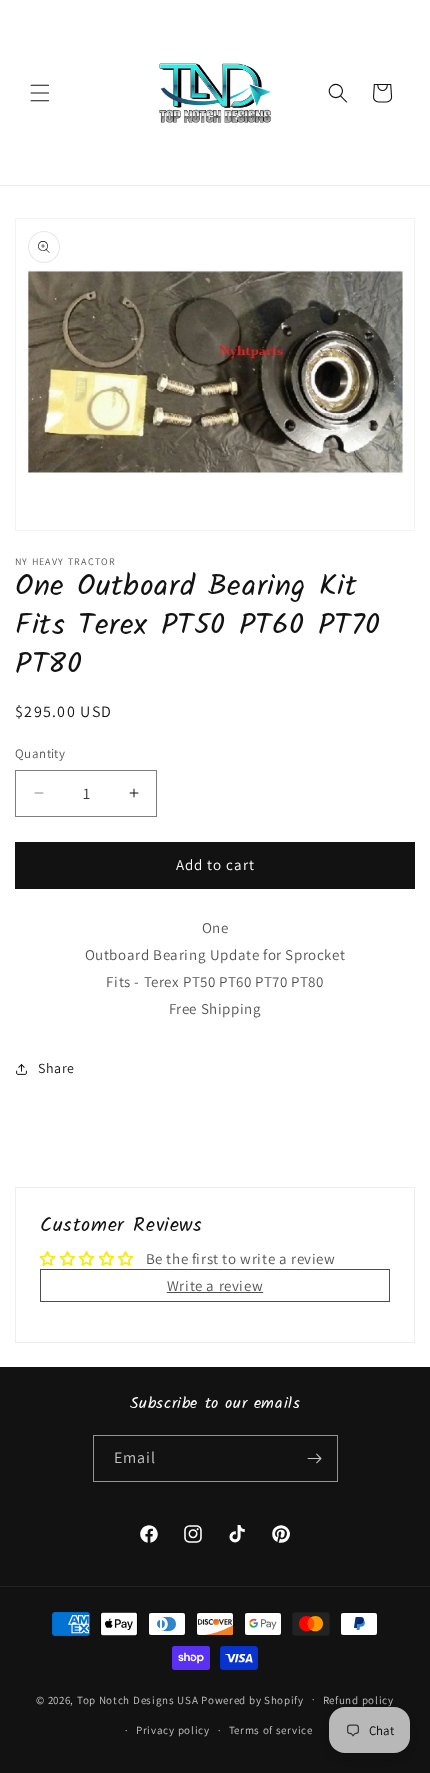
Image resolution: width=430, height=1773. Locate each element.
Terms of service (271, 1730)
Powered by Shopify (252, 1699)
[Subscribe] (315, 1458)
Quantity (40, 753)
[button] (40, 93)
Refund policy (358, 1700)
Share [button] (56, 1068)
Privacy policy (173, 1730)
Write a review (215, 1285)
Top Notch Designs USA (138, 1699)
